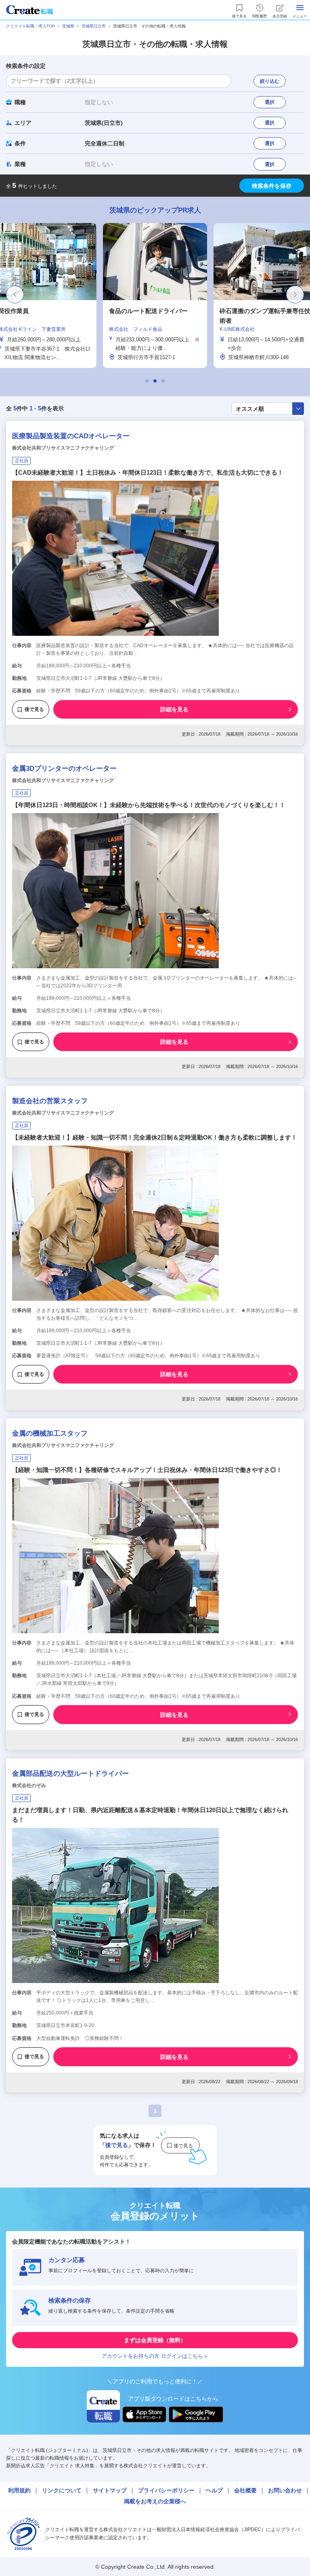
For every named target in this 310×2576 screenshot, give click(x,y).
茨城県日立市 (94, 26)
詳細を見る (174, 709)
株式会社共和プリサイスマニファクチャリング (63, 448)
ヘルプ (214, 2490)
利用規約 (19, 2490)
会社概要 (245, 2490)
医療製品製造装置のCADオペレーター (71, 436)
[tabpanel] (155, 295)
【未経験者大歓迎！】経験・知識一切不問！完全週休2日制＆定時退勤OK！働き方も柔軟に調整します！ (155, 1137)
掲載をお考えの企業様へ (155, 2501)
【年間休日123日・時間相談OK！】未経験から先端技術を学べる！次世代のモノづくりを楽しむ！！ (149, 805)
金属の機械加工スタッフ (50, 1433)
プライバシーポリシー (166, 2490)
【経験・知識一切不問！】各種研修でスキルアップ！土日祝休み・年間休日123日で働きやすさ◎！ (147, 1470)
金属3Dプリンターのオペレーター (64, 769)
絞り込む (270, 81)
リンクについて (62, 2490)
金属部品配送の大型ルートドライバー (70, 1774)
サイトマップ (110, 2490)
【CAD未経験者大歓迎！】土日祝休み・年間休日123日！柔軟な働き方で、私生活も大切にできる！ (148, 472)
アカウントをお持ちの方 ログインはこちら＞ (155, 2356)
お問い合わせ (285, 2490)
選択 (270, 102)
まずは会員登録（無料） (155, 2340)
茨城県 (68, 26)
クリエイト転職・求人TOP (30, 26)
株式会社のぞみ (29, 1785)
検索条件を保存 (272, 186)
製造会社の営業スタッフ (50, 1101)
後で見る (34, 709)
